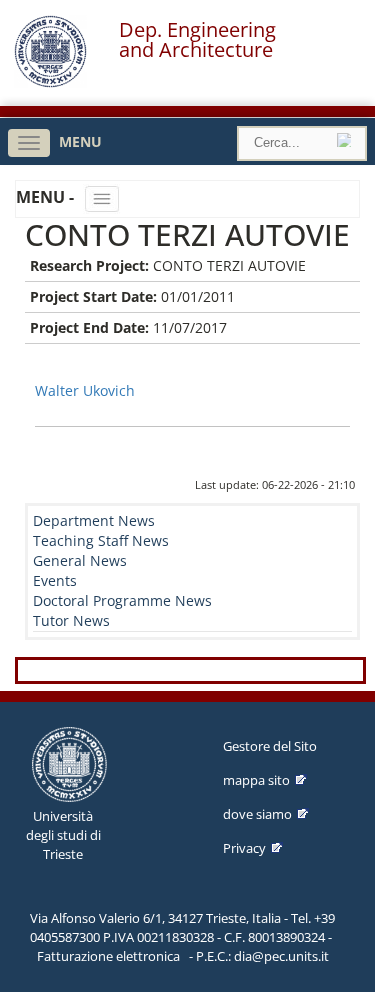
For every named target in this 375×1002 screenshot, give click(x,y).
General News (80, 560)
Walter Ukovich (85, 390)
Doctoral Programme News (122, 600)
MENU (80, 141)
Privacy (244, 848)
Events (55, 580)
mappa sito (256, 780)
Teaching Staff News (101, 540)
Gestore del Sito (270, 746)
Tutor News (71, 620)
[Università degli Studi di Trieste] (50, 82)
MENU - (47, 197)
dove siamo (257, 814)
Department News (94, 520)
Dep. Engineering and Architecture (197, 40)
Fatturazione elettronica (108, 956)
